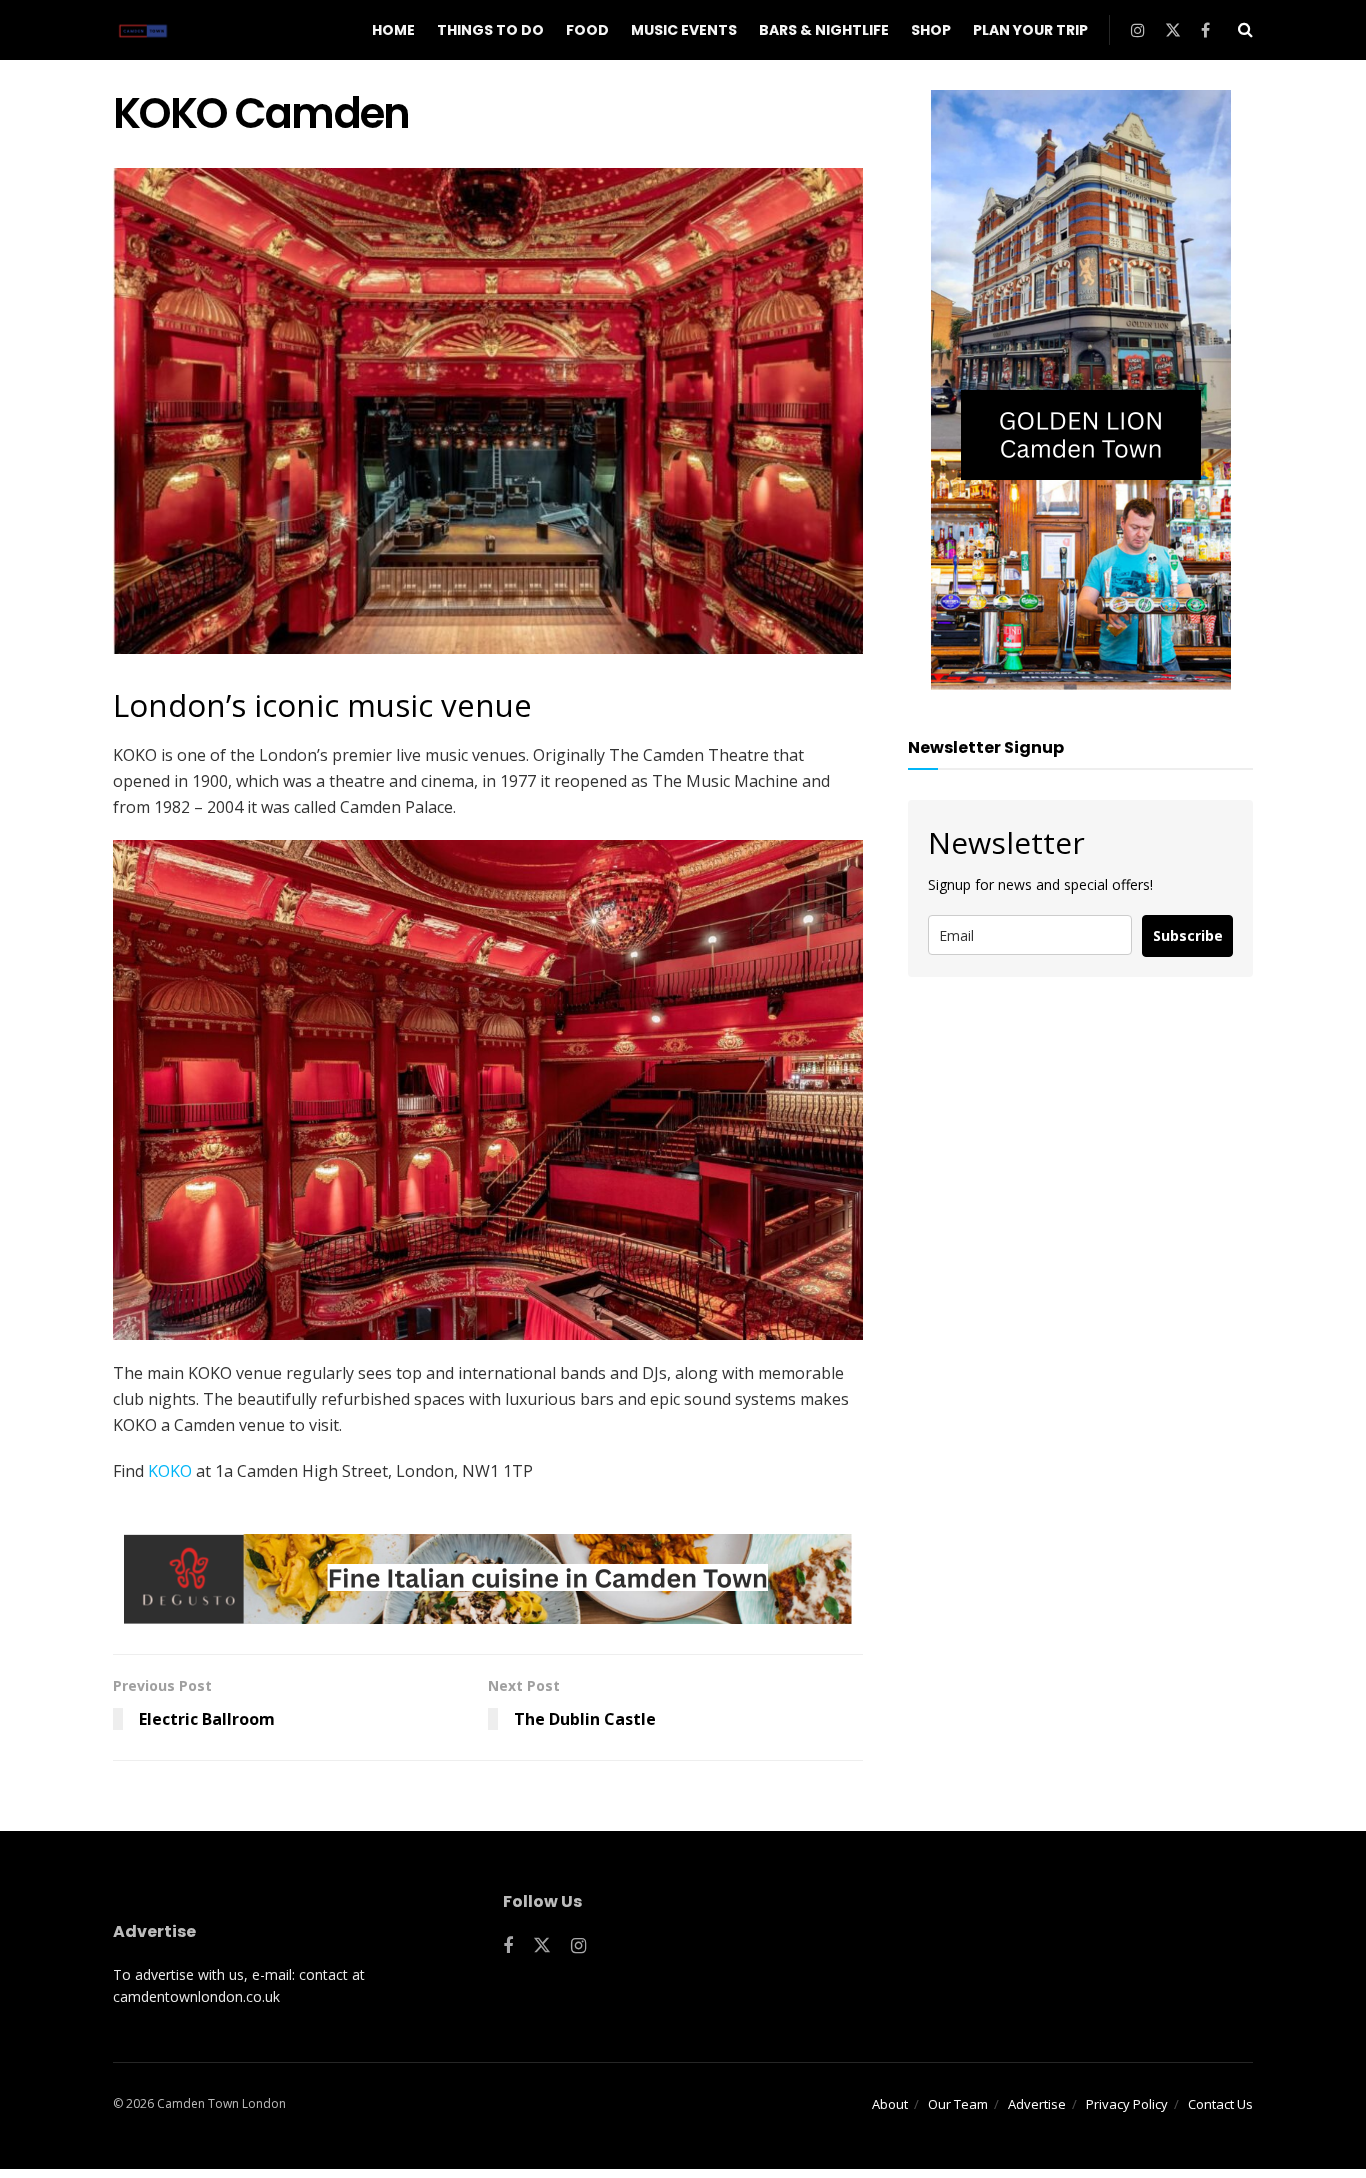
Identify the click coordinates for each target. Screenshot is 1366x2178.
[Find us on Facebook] (1205, 30)
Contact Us (1220, 2104)
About (890, 2104)
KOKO (170, 1471)
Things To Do (490, 30)
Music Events (684, 30)
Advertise (1037, 2104)
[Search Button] (1245, 30)
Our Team (958, 2104)
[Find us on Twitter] (1173, 30)
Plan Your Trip (1030, 30)
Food (587, 30)
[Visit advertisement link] (488, 1579)
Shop (931, 30)
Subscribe (1188, 935)
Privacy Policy (1127, 2104)
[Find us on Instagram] (1138, 30)
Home (393, 30)
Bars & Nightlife (824, 30)
